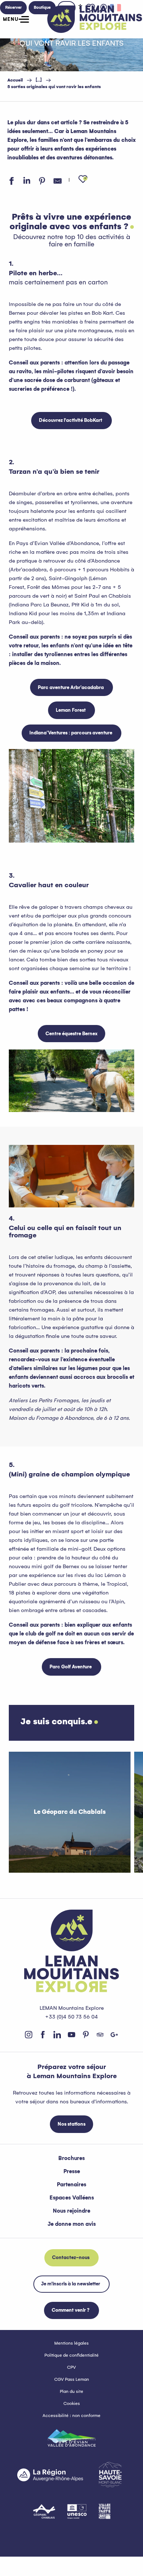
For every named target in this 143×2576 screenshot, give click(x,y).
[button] (83, 179)
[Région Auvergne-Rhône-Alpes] (50, 2475)
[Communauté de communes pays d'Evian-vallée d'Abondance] (72, 2438)
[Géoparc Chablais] (44, 2511)
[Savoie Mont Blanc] (110, 2475)
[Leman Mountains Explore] (95, 19)
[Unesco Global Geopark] (77, 2511)
